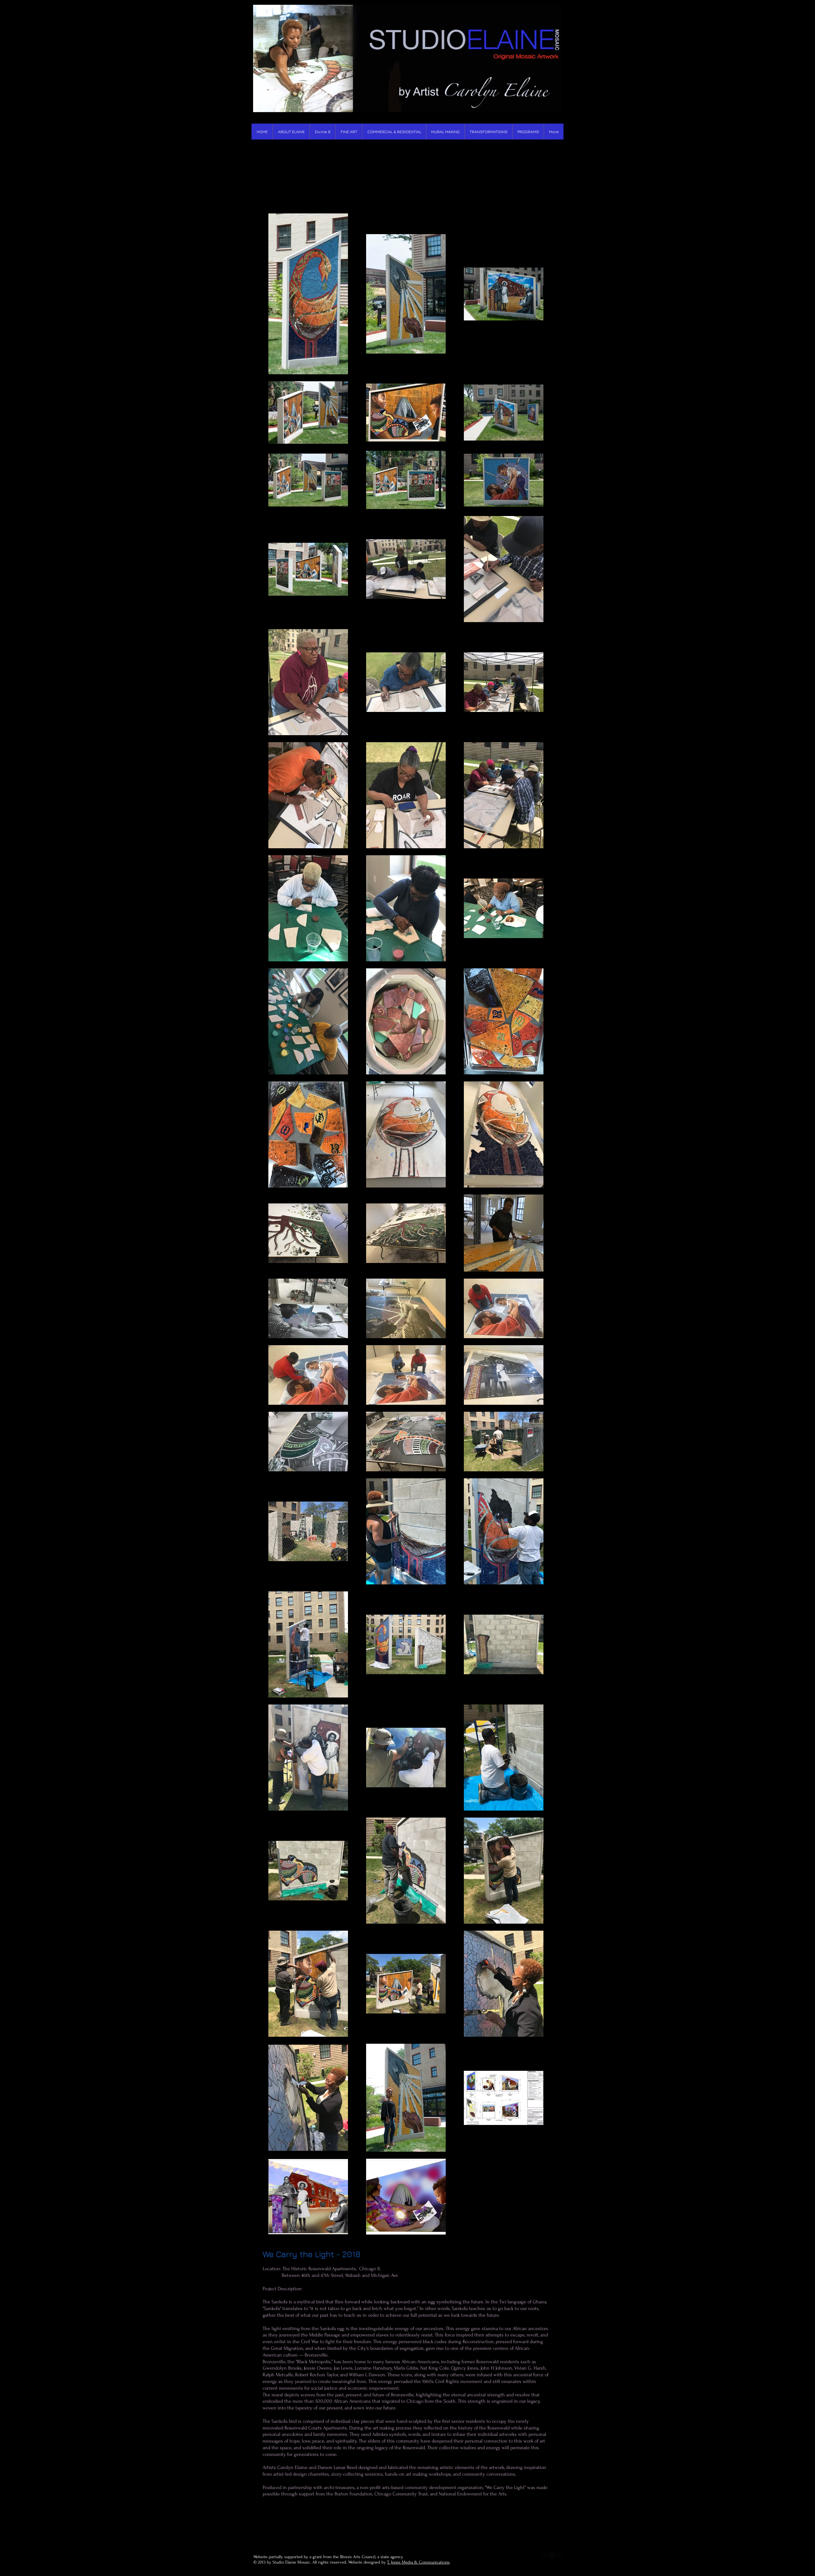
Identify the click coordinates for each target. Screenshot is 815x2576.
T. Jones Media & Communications (418, 2562)
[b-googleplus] (560, 2555)
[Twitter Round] (552, 2555)
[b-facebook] (545, 2555)
